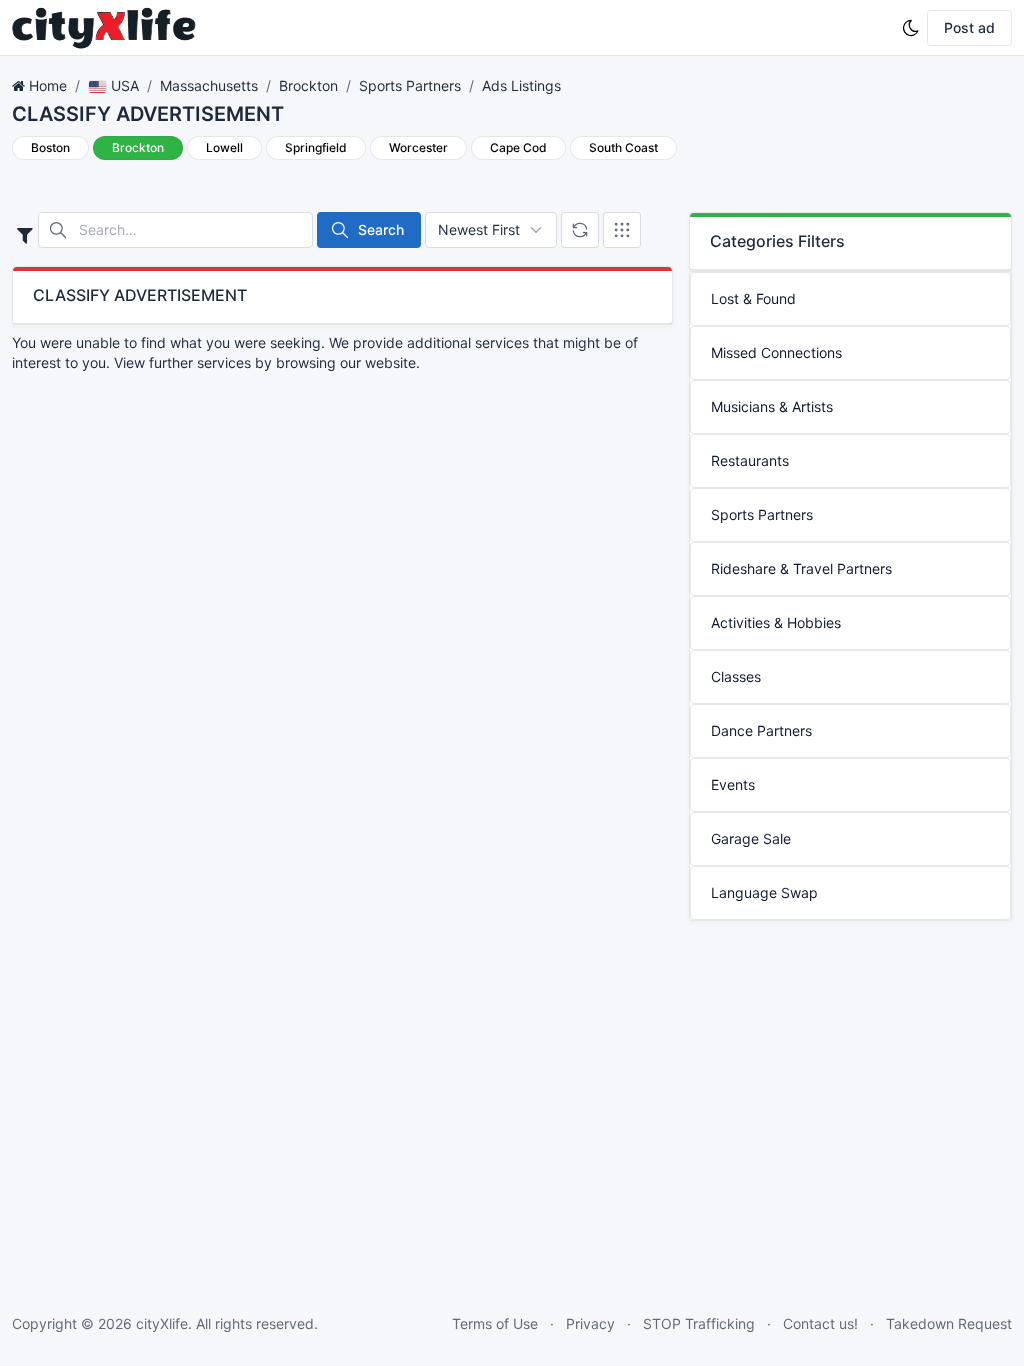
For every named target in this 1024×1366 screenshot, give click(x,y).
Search (381, 229)
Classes (736, 676)
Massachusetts (209, 85)
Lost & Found (753, 298)
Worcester (418, 147)
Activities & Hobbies (776, 622)
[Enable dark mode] (911, 28)
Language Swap (764, 892)
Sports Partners (410, 85)
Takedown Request (949, 1323)
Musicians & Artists (772, 406)
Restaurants (750, 460)
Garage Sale (751, 838)
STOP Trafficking (699, 1323)
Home (48, 85)
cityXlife (162, 1323)
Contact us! (820, 1323)
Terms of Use (495, 1323)
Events (733, 784)
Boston (50, 147)
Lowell (224, 147)
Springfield (316, 147)
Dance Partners (761, 730)
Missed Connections (776, 352)
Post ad (969, 27)
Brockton (308, 85)
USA (123, 85)
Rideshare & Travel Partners (801, 568)
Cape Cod (518, 147)
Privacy (590, 1323)
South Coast (623, 147)
